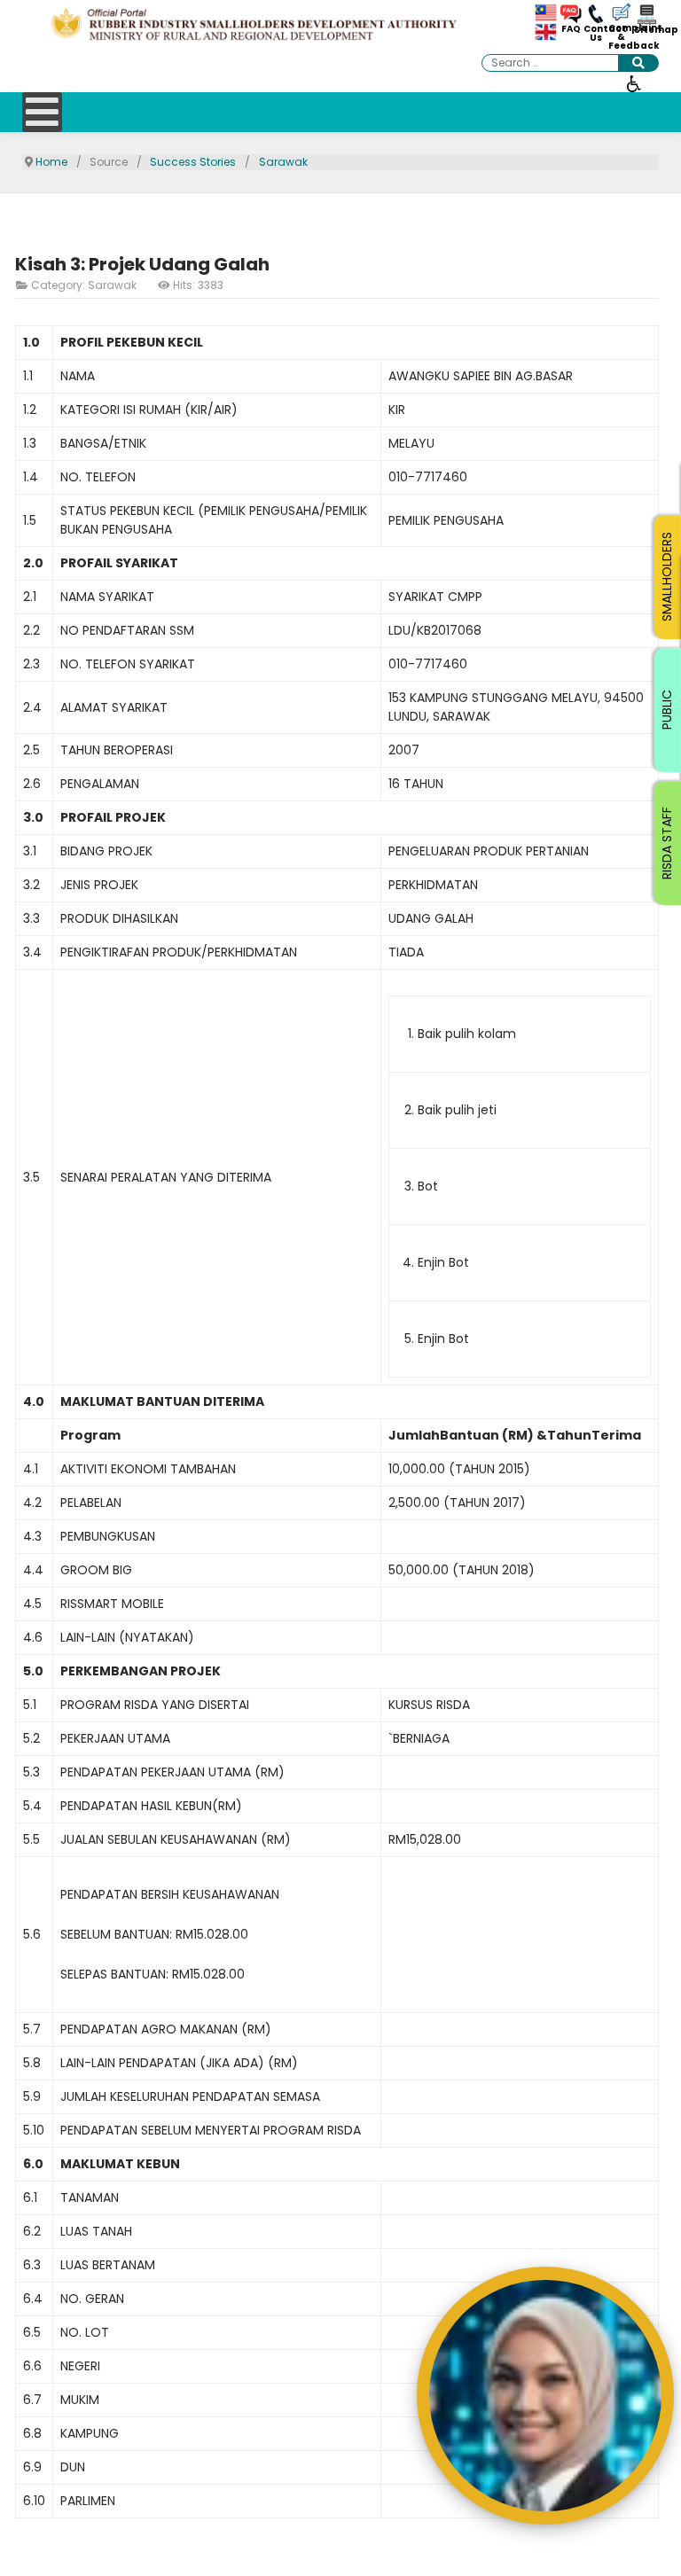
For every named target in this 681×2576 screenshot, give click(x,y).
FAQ (571, 29)
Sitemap (646, 30)
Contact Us (596, 34)
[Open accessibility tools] (634, 82)
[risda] (255, 24)
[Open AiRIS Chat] (546, 2396)
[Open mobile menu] (42, 112)
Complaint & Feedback (621, 37)
